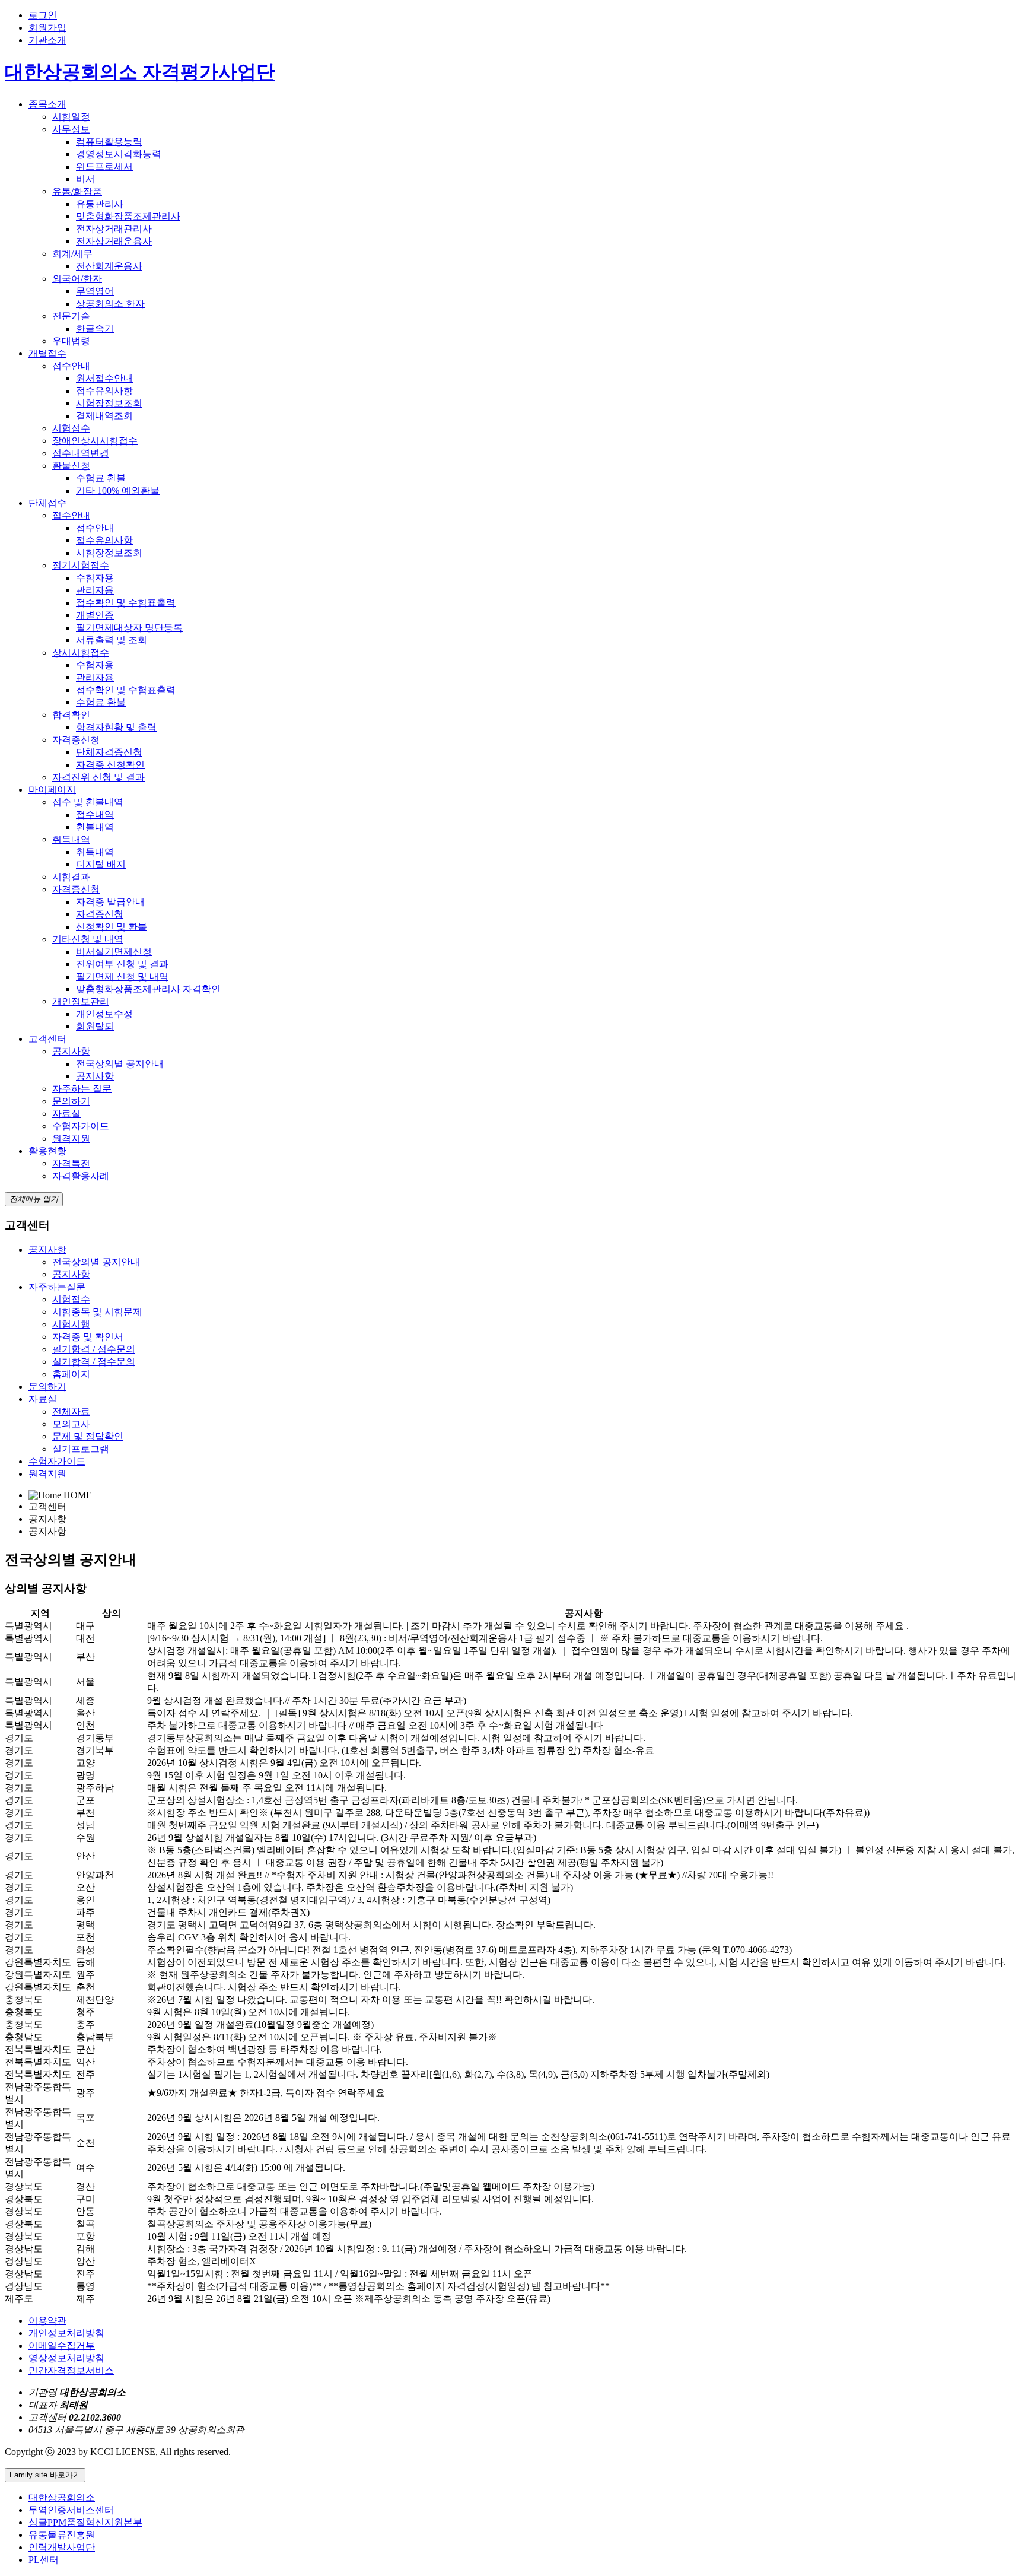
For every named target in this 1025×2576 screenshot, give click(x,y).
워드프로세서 (104, 166)
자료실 (66, 1114)
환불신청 (71, 466)
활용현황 (47, 1151)
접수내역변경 (81, 453)
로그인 (43, 15)
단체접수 (47, 503)
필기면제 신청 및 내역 (122, 976)
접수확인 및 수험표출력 (126, 603)
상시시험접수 (81, 652)
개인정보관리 (81, 1001)
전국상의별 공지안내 (120, 1064)
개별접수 (47, 353)
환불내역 (95, 827)
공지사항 (71, 1051)
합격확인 (71, 715)
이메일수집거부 (62, 2345)
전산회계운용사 (109, 266)
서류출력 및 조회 (112, 640)
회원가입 (47, 28)
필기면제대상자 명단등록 (129, 628)
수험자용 (95, 578)
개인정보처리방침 (66, 2333)
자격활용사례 (81, 1176)
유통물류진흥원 (62, 2535)
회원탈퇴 (95, 1026)
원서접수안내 (104, 378)
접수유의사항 (104, 391)
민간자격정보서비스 (71, 2370)
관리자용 (95, 590)
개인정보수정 (104, 1014)
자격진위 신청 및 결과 (98, 777)
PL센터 (44, 2560)
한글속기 (95, 328)
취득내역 (71, 839)
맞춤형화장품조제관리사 (128, 216)
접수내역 (95, 814)
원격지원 (71, 1138)
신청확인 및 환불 (112, 927)
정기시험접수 (81, 565)
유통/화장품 (77, 191)
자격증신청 (76, 740)
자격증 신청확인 (110, 765)
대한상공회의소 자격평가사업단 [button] (140, 72)
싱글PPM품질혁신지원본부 (85, 2522)
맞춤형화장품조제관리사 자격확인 (148, 989)
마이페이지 (52, 790)
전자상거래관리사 (114, 229)
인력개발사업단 (62, 2547)
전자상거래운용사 (114, 241)
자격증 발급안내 (110, 902)
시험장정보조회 (109, 403)
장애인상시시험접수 (95, 441)
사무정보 (71, 129)
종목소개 (47, 104)
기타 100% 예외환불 (118, 490)
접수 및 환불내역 (88, 802)
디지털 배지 (101, 864)
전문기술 (71, 316)
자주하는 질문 (82, 1089)
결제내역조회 (104, 416)
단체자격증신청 (109, 752)
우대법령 (71, 341)
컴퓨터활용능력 (109, 142)
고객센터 (47, 1039)
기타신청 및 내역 (88, 939)
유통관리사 (100, 204)
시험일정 (71, 117)
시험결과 (71, 877)
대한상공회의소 (62, 2497)
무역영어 (95, 291)
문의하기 (71, 1101)
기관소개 (47, 40)
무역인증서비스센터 (71, 2510)
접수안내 (71, 366)
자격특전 (71, 1163)
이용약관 (47, 2321)
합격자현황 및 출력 (116, 727)
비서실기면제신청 (114, 952)
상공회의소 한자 (110, 304)
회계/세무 (72, 254)
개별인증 (95, 615)
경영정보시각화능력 (119, 154)
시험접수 (71, 428)
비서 (85, 179)
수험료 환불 (101, 478)
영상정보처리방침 (66, 2358)
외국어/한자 (77, 279)
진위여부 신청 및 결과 (122, 964)
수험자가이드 (81, 1126)
